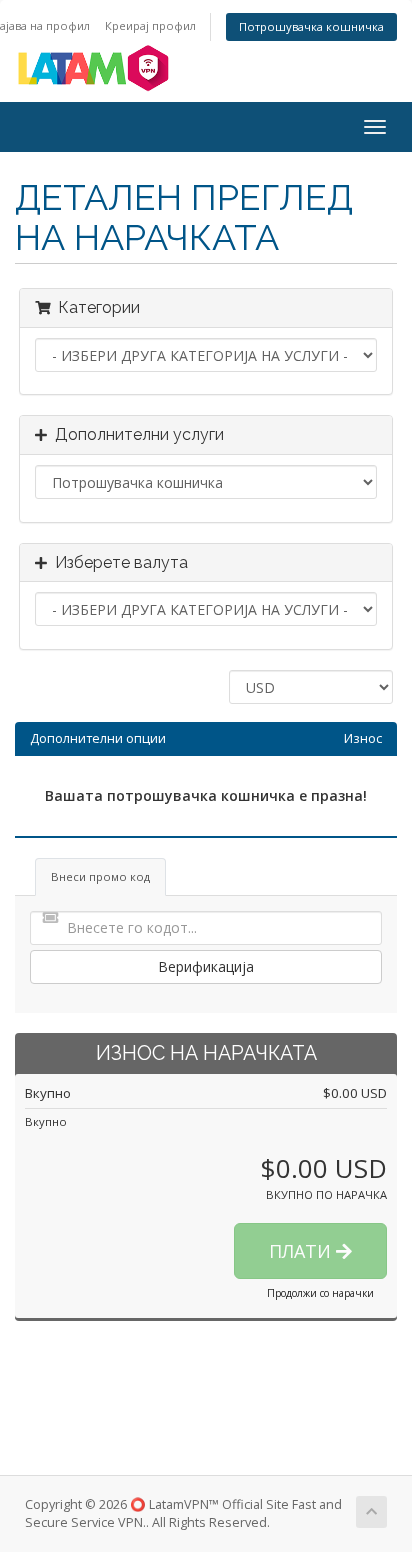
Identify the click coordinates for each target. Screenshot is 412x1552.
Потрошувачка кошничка (311, 26)
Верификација (206, 966)
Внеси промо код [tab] (100, 876)
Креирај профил (150, 25)
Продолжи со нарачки (320, 1293)
